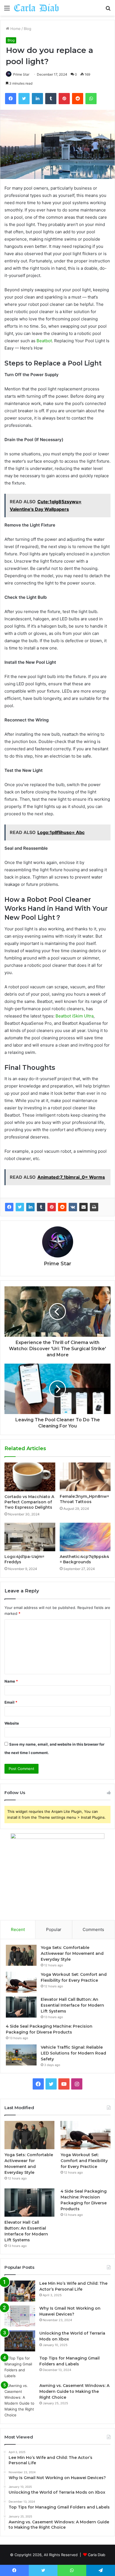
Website (12, 1723)
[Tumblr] (41, 1207)
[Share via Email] (83, 1207)
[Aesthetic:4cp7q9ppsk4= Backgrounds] (85, 1537)
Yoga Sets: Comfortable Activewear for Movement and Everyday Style (72, 1953)
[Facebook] (9, 1207)
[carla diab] (36, 8)
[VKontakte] (73, 1207)
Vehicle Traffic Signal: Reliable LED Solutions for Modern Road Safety (73, 2053)
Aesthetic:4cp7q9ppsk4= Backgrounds (84, 1559)
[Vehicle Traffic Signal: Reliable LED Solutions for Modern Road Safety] (21, 2055)
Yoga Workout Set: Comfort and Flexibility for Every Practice (84, 2161)
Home (15, 29)
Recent (18, 1929)
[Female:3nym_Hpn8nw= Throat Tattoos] (85, 1477)
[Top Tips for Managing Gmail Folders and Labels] (20, 2367)
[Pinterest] (52, 1207)
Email (11, 1702)
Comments (93, 1929)
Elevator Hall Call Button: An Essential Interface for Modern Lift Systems (72, 2005)
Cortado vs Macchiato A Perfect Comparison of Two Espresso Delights (29, 1502)
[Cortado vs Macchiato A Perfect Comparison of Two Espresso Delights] (30, 1477)
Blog (27, 29)
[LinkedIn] (30, 1207)
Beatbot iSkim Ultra (74, 1016)
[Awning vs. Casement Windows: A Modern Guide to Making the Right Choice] (20, 2400)
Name (11, 1681)
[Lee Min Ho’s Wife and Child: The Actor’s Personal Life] (20, 2291)
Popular (54, 1929)
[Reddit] (62, 1207)
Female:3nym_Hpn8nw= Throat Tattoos (84, 1499)
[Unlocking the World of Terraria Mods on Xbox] (20, 2341)
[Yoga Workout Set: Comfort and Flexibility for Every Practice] (21, 1982)
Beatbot (44, 341)
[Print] (94, 1207)
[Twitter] (20, 1207)
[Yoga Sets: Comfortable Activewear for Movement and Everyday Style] (21, 1955)
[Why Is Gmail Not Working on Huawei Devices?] (20, 2316)
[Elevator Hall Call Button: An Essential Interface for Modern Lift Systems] (21, 2007)
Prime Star (57, 1264)
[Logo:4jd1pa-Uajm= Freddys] (30, 1537)
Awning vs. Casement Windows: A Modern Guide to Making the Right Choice (74, 2391)
